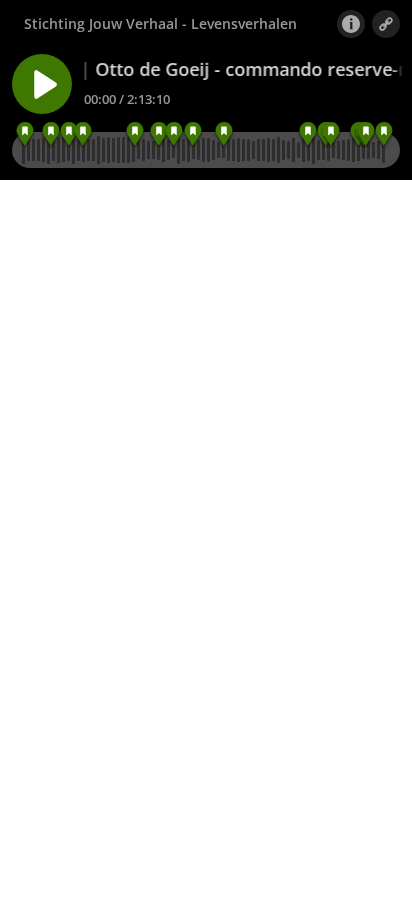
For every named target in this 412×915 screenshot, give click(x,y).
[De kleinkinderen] (366, 134)
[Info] (351, 24)
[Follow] (386, 24)
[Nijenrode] (51, 134)
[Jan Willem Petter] (135, 134)
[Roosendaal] (82, 134)
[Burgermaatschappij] (193, 134)
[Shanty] (383, 134)
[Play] (42, 84)
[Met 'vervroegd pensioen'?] (307, 134)
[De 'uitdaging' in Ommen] (223, 134)
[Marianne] (158, 134)
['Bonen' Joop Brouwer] (173, 134)
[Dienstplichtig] (68, 134)
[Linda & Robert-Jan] (331, 134)
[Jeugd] (24, 134)
